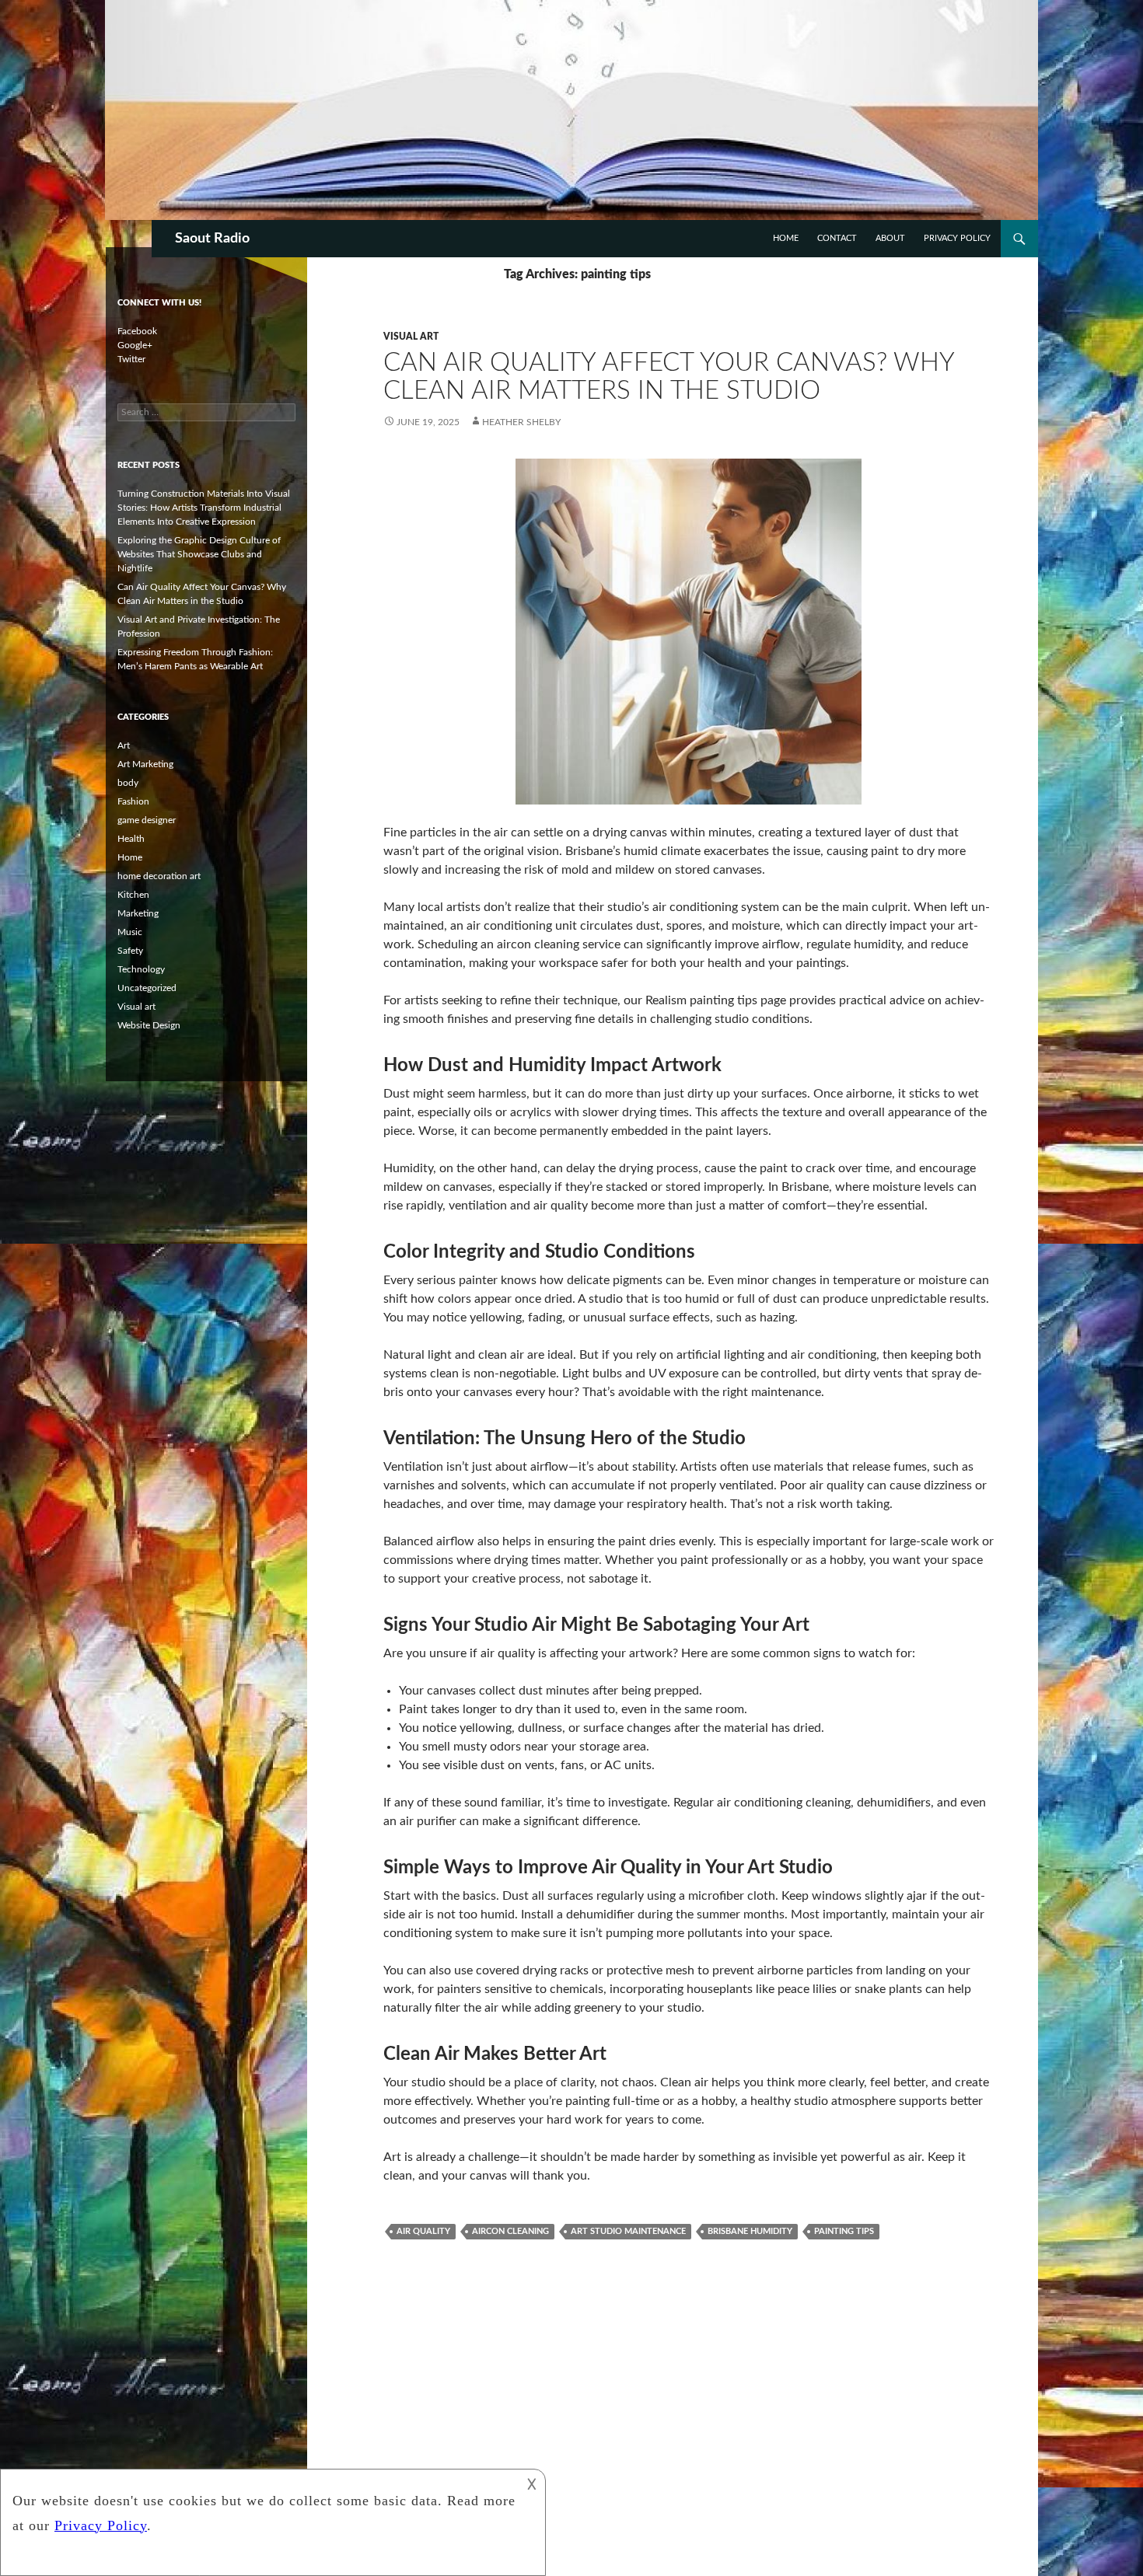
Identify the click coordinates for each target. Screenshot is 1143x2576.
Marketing (138, 913)
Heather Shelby (521, 422)
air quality (423, 2231)
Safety (130, 951)
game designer (147, 820)
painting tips (844, 2231)
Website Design (149, 1025)
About (890, 238)
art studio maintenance (628, 2231)
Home (786, 238)
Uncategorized (147, 988)
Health (131, 839)
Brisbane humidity (750, 2231)
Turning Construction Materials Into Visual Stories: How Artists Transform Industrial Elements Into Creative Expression (204, 508)
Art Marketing (145, 764)
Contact (837, 238)
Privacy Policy (957, 238)
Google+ (135, 345)
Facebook (137, 331)
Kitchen (133, 895)
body (128, 783)
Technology (141, 969)
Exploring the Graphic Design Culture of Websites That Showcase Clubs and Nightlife (199, 554)
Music (130, 932)
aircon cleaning (510, 2231)
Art (124, 745)
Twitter (131, 359)
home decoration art (159, 876)
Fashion (133, 801)
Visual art (411, 337)
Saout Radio (212, 239)
